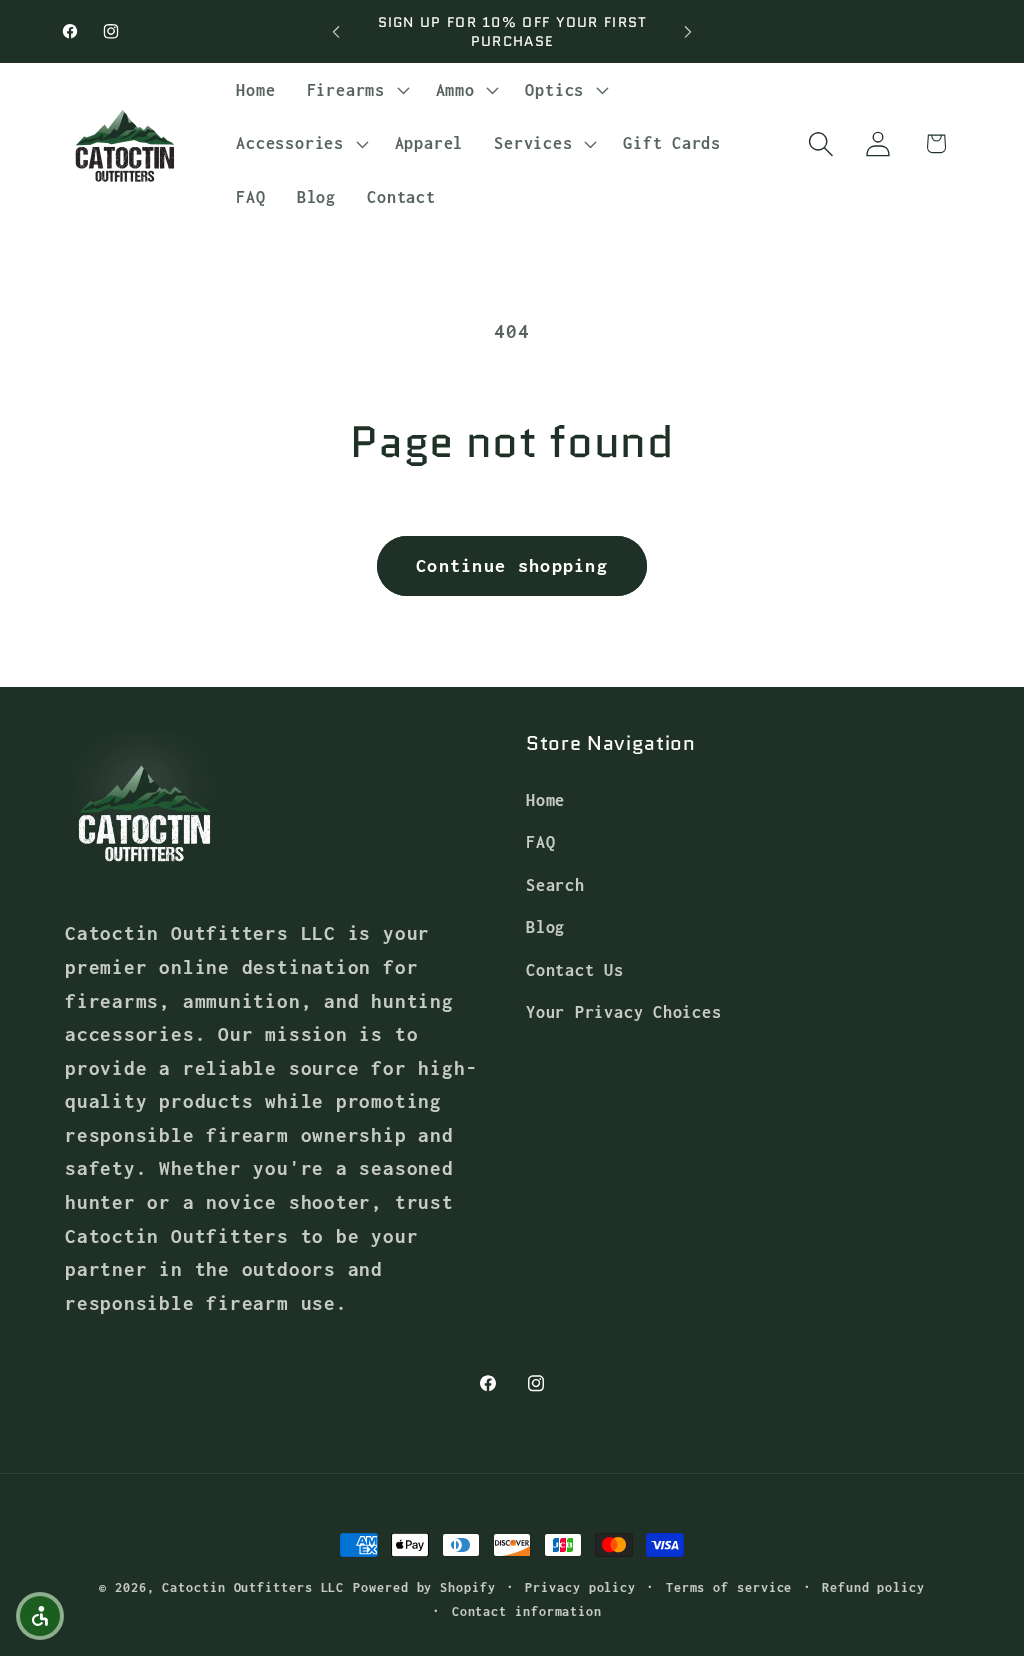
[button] (355, 90)
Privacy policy (580, 1587)
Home (545, 799)
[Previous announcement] (336, 31)
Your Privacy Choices (624, 1011)
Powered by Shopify (424, 1587)
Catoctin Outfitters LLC (253, 1587)
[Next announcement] (688, 31)
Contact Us (575, 969)
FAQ (540, 841)
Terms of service (729, 1587)
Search (555, 884)
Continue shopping (512, 565)
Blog (545, 926)
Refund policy (873, 1587)
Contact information (527, 1611)
